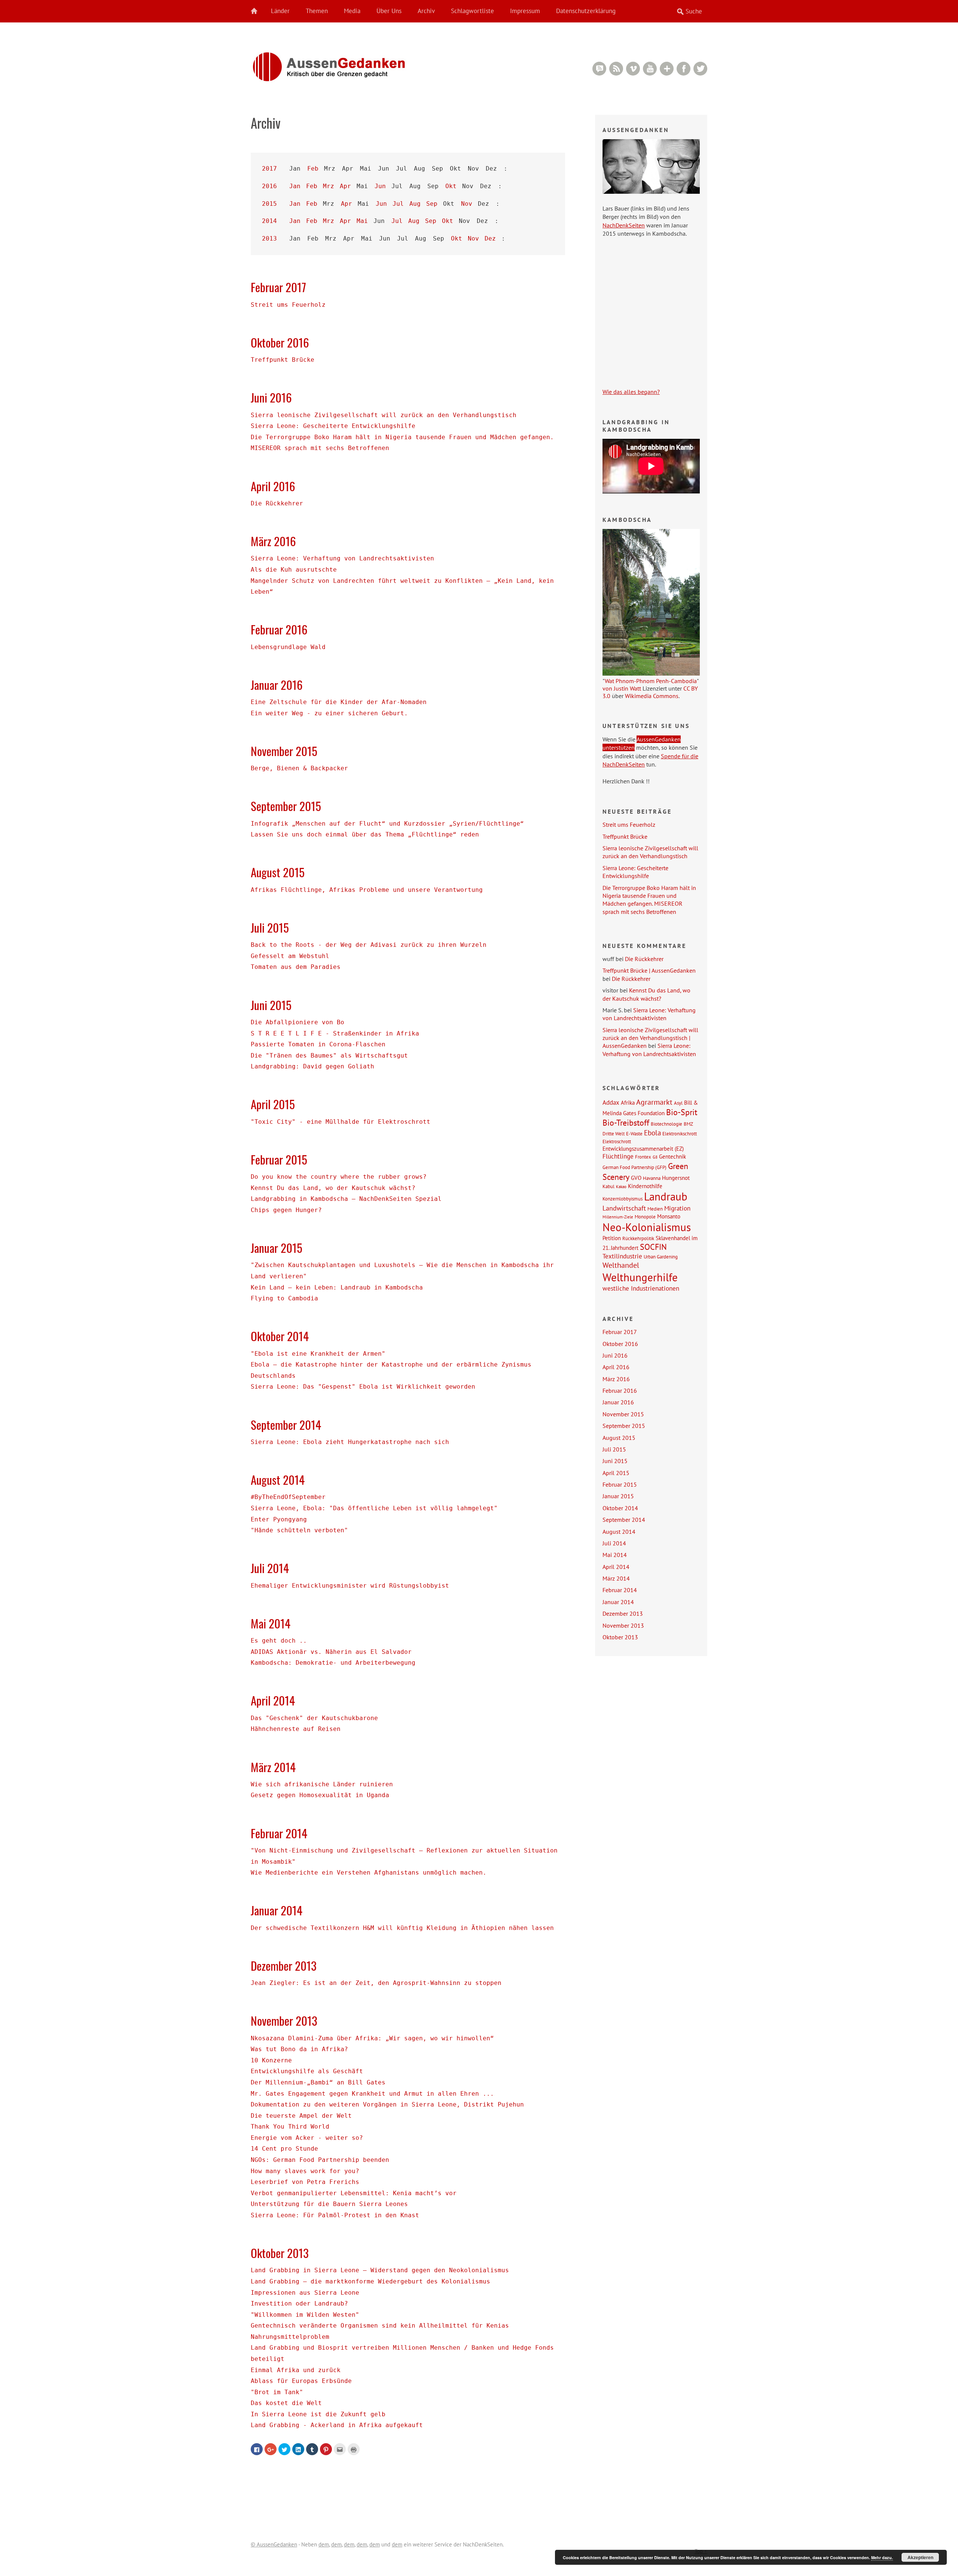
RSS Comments (599, 69)
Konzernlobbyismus (623, 1199)
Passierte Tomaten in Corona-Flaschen (318, 1044)
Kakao (621, 1187)
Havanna (652, 1178)
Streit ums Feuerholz (288, 305)
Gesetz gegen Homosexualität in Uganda (320, 1795)
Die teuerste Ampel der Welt (301, 2116)
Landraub (666, 1197)
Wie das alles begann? (631, 392)
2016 (269, 186)
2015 (269, 204)
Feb (313, 169)
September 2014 (286, 1425)
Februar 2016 (279, 629)
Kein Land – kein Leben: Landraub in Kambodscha (337, 1287)
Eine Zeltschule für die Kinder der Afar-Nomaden (339, 702)
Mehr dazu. (882, 2557)
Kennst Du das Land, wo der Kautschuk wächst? (333, 1188)
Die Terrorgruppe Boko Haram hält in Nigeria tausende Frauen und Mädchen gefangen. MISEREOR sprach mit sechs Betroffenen (649, 900)
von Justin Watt (622, 688)
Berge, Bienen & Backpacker (299, 768)
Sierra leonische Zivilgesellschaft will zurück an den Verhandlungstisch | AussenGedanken (650, 1038)
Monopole (645, 1217)
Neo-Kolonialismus (647, 1227)
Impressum (525, 11)
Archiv (426, 11)
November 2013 (284, 2020)
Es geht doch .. (279, 1641)
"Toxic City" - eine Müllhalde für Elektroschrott (341, 1122)
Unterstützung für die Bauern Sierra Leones (329, 2204)
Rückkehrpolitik (638, 1238)
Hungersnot (676, 1178)
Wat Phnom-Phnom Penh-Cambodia (651, 681)
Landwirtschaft (624, 1208)
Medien (655, 1209)
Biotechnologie (666, 1124)
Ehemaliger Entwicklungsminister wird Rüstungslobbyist (350, 1586)
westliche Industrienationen (641, 1288)
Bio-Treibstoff (626, 1123)
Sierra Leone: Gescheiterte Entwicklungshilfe (333, 426)
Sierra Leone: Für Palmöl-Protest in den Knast (335, 2215)
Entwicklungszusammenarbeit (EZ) (643, 1148)
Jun (380, 186)
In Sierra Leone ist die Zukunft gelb (318, 2414)
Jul (398, 204)
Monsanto (669, 1216)
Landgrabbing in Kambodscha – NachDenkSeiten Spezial (346, 1199)
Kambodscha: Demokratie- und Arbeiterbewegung (333, 1663)
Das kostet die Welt (286, 2403)
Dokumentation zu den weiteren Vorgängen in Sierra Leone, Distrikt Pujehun (387, 2104)
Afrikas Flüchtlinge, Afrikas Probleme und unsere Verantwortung (367, 890)
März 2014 (273, 1767)
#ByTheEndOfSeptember (288, 1497)
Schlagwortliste (472, 11)
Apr (345, 186)
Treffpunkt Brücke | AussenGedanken (649, 970)
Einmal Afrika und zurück (296, 2370)
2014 (269, 221)
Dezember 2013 (284, 1965)
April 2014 (273, 1700)
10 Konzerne (271, 2060)
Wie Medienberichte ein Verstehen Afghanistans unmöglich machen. (369, 1873)
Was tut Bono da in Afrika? (299, 2049)
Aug (415, 204)
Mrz (329, 186)
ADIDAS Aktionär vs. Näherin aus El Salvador (331, 1652)
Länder (280, 11)
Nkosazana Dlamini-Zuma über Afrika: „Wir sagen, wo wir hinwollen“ (372, 2038)
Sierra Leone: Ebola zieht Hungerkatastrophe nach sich (350, 1442)
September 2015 (286, 806)
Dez (490, 238)
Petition (612, 1238)
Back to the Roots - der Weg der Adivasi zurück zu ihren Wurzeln (369, 945)
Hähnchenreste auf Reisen (296, 1729)
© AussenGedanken (274, 2544)
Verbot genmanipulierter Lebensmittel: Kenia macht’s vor (354, 2193)
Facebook (684, 69)
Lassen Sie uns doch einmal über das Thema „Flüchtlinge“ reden (365, 834)
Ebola (652, 1133)
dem (324, 2544)
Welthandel (621, 1265)
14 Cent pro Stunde (284, 2149)
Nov (467, 204)
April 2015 (273, 1104)
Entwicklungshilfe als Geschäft (307, 2071)
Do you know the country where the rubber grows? (339, 1177)
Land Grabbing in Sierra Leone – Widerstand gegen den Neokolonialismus (380, 2270)
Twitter (700, 69)
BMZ (688, 1124)
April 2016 (273, 486)
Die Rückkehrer (277, 503)
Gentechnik (672, 1156)
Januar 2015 (277, 1248)
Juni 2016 (271, 397)
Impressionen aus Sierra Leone (305, 2293)
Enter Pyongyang (279, 1519)
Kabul (608, 1186)
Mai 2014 (271, 1623)
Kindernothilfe (645, 1186)
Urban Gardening (661, 1257)
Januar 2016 (277, 685)
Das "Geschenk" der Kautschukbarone (314, 1718)
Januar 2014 (277, 1910)
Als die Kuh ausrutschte (294, 570)
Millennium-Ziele (618, 1217)
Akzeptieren (920, 2557)
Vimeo (633, 69)
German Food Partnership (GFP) (634, 1167)
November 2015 (284, 751)
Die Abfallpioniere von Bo (298, 1022)
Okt (451, 186)
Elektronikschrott (680, 1133)
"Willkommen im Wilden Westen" (305, 2315)
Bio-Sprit (682, 1112)
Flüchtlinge (618, 1156)
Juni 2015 (271, 1005)
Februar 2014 (279, 1833)
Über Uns (389, 11)
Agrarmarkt (654, 1102)
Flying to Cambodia (284, 1298)
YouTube (650, 69)
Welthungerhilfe (640, 1277)
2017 (269, 169)
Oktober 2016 (280, 342)
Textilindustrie (622, 1256)
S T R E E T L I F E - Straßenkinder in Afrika (335, 1033)
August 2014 (278, 1480)
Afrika (628, 1102)
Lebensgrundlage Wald (288, 647)
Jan (295, 186)
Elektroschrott (617, 1141)
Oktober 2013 (280, 2253)
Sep (432, 204)
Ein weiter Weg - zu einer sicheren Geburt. (329, 713)
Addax (611, 1102)
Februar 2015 (279, 1159)
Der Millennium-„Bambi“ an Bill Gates (318, 2082)
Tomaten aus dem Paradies (296, 967)
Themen (317, 11)
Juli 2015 (270, 927)
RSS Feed (616, 69)
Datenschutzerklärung (586, 11)
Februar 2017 (278, 287)
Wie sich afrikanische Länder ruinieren (322, 1784)
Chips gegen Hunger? (286, 1210)
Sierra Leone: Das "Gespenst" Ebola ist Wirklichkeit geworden (363, 1387)
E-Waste (634, 1133)
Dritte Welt (614, 1133)
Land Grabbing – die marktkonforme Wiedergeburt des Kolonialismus (370, 2281)
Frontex (643, 1157)
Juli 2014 (270, 1568)
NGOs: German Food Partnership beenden (320, 2160)
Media (352, 11)
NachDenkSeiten (624, 225)
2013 (269, 238)
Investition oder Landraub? (299, 2303)
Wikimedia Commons (652, 696)
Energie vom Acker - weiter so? (307, 2138)
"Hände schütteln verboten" (299, 1530)
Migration (677, 1208)
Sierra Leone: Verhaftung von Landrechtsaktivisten (342, 558)
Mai (362, 221)
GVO (636, 1178)
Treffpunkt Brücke (283, 360)
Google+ (667, 69)
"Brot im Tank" (277, 2392)
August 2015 (278, 872)
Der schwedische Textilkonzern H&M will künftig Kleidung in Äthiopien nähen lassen (402, 1928)
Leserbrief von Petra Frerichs (305, 2182)
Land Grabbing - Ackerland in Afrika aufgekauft (337, 2425)
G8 (655, 1157)
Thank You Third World (290, 2127)
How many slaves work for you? (305, 2171)
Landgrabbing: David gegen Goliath (312, 1066)
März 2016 (273, 541)
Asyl (678, 1103)
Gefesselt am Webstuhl (290, 956)
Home (258, 11)
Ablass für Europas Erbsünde (301, 2381)
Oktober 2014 (280, 1336)
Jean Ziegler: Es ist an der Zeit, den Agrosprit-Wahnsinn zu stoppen (376, 1983)
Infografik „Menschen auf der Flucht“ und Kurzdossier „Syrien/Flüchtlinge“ (387, 824)
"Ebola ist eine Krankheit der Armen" (318, 1354)
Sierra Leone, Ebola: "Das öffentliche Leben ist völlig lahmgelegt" (374, 1508)
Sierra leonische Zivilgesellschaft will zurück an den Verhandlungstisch (384, 415)
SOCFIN (653, 1247)
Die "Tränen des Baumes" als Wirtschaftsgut (329, 1056)
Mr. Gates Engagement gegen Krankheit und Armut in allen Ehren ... (372, 2094)
